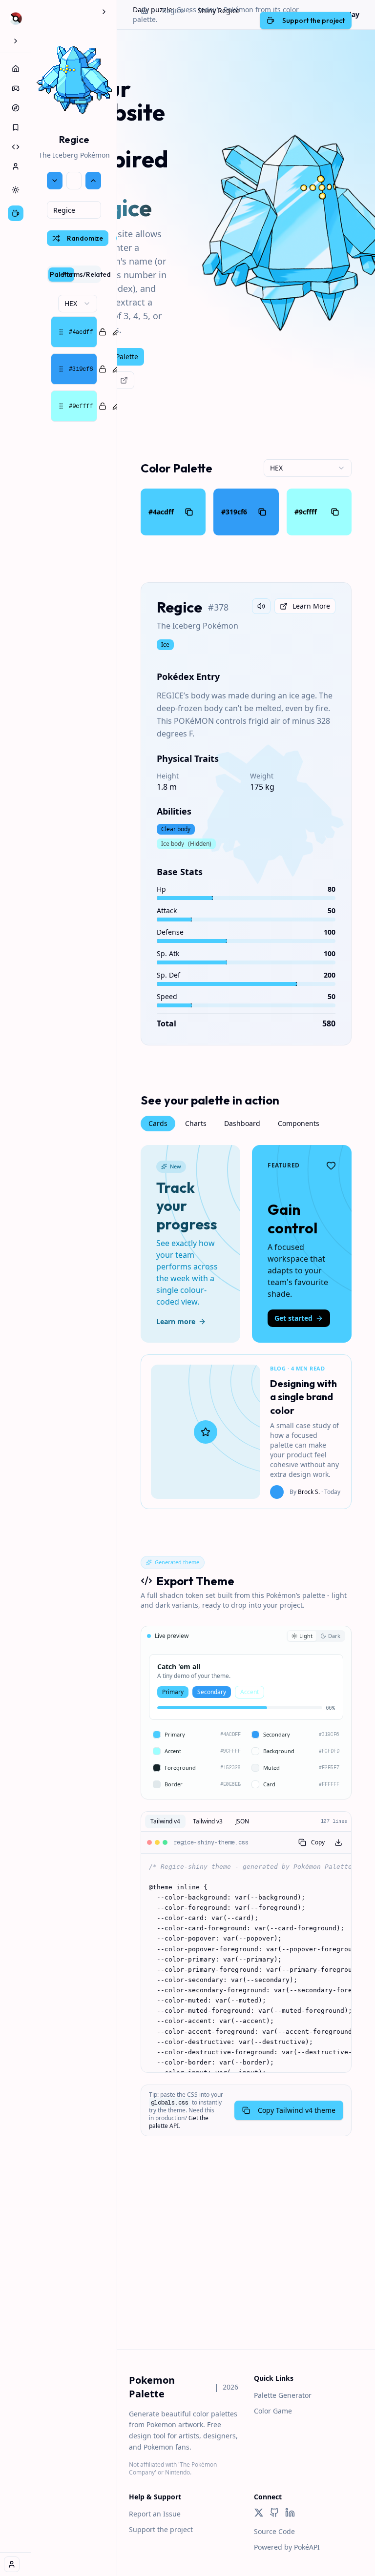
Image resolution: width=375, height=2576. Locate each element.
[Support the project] (16, 213)
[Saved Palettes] (16, 127)
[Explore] (16, 108)
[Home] (16, 69)
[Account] (16, 166)
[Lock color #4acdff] (103, 332)
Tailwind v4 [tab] (165, 1821)
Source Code (274, 2531)
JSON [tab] (242, 1821)
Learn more (176, 1321)
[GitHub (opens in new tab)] (274, 2513)
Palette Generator (283, 2395)
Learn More (311, 606)
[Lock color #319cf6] (103, 369)
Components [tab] (299, 1123)
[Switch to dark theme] (16, 190)
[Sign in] (12, 2564)
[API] (16, 147)
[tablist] (74, 274)
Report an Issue (155, 2514)
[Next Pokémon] (93, 181)
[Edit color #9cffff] (116, 406)
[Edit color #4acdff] (116, 332)
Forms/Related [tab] (87, 274)
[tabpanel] (74, 358)
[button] (74, 332)
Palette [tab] (61, 274)
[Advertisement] (246, 2262)
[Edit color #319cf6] (116, 369)
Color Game (273, 2411)
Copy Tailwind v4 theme (297, 2110)
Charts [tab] (196, 1123)
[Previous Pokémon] (55, 181)
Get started (293, 1318)
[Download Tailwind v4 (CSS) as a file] (338, 1842)
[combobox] (74, 210)
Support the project (161, 2529)
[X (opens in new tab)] (259, 2513)
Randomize (85, 238)
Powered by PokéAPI (287, 2547)
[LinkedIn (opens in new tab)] (290, 2513)
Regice (173, 10)
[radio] (302, 1636)
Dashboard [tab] (242, 1123)
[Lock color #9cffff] (103, 406)
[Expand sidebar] (16, 41)
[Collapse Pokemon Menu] (104, 12)
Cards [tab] (158, 1123)
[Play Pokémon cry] (261, 606)
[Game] (16, 88)
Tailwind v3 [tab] (208, 1821)
